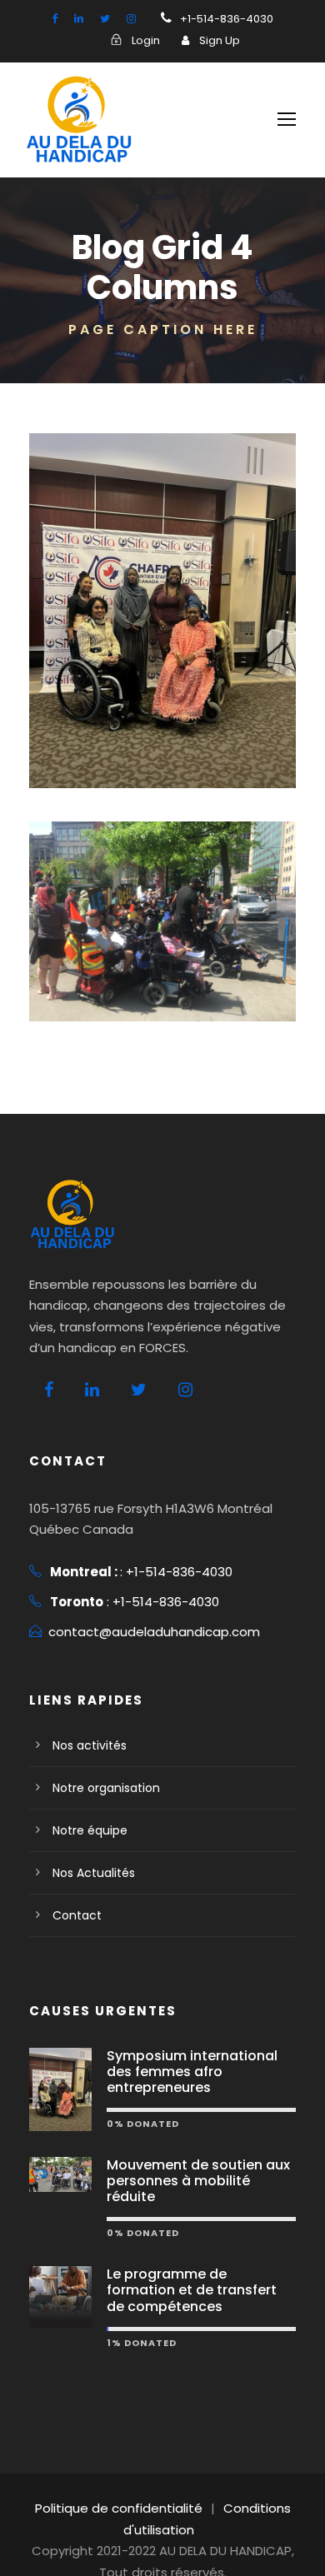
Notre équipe (90, 1830)
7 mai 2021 (174, 744)
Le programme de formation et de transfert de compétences (192, 2290)
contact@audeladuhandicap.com (154, 1632)
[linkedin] (79, 19)
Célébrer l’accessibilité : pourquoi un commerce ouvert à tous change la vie (162, 934)
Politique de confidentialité (119, 2508)
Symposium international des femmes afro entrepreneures (192, 2072)
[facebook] (55, 19)
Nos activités (90, 1745)
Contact (77, 1915)
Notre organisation (106, 1788)
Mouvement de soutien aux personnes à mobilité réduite (198, 2181)
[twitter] (105, 19)
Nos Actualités (94, 1873)
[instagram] (131, 19)
